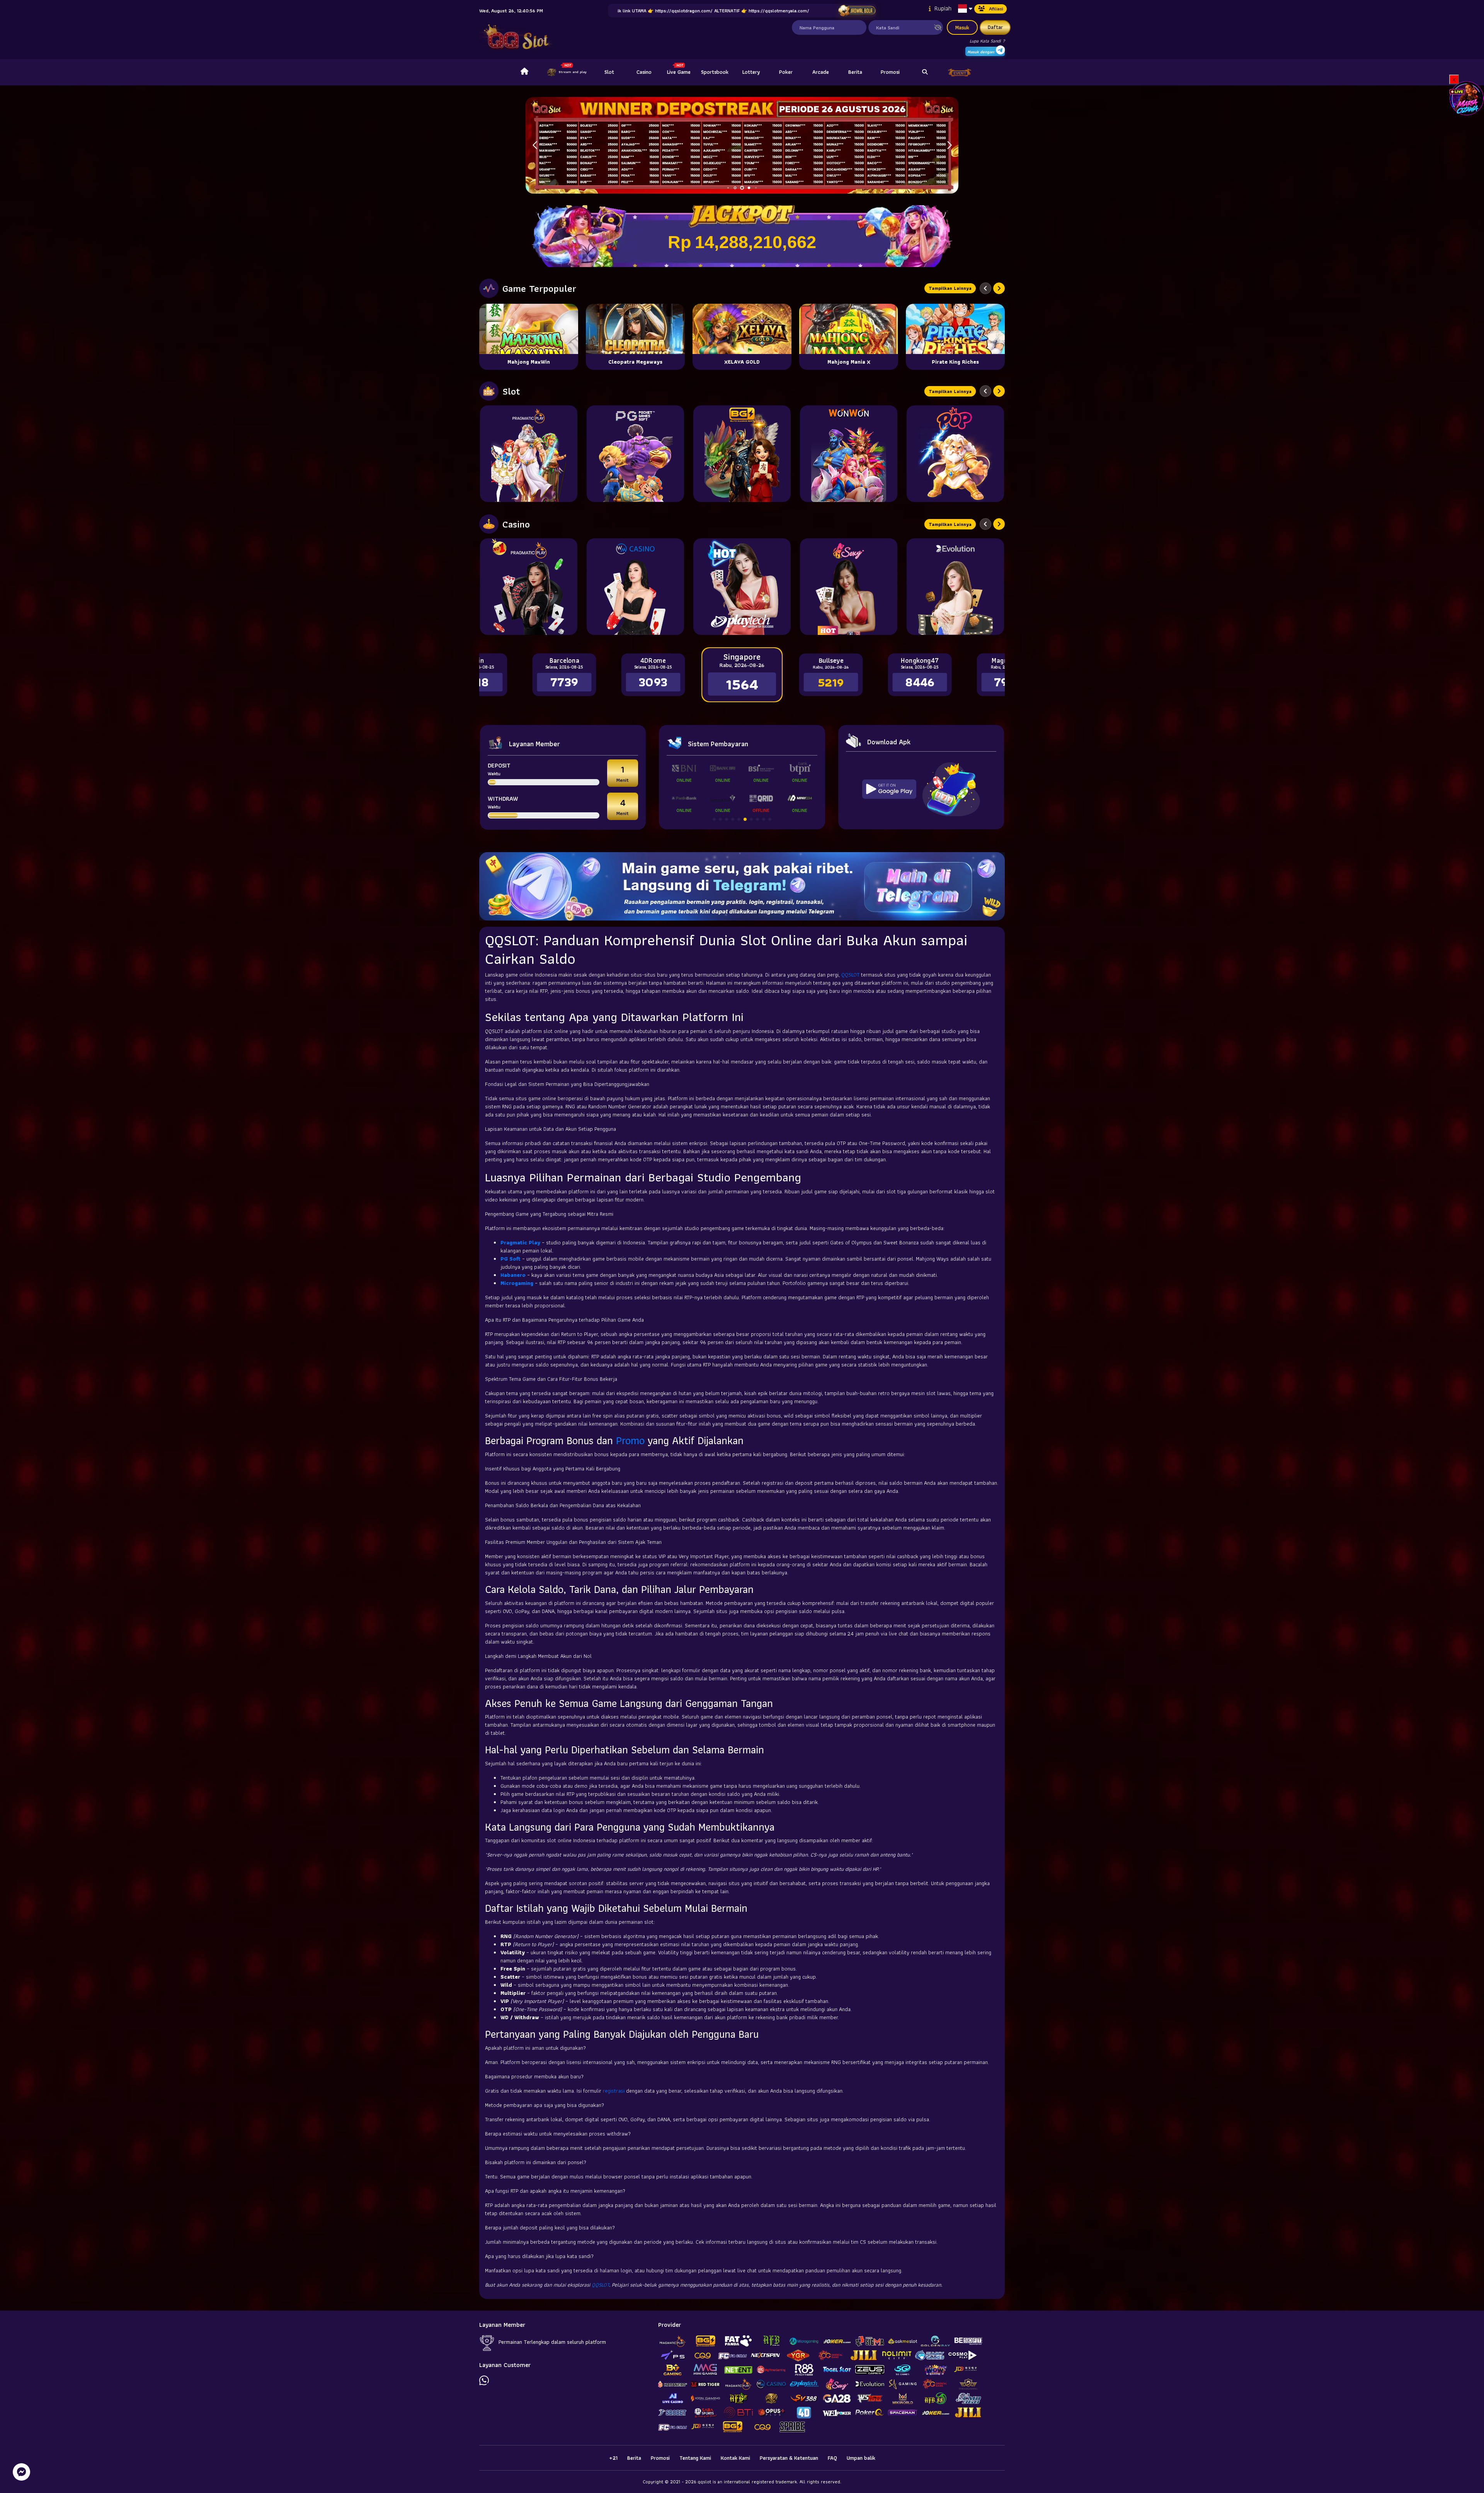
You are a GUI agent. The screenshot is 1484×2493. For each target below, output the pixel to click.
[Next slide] (999, 288)
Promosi (890, 72)
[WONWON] (849, 454)
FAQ (832, 2458)
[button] (949, 145)
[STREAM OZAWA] (1467, 98)
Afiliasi (996, 9)
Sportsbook (715, 72)
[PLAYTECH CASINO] (742, 587)
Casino (644, 72)
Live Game (679, 72)
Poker (786, 72)
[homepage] (524, 72)
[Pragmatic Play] (529, 454)
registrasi (614, 2091)
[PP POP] (955, 454)
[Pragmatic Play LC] (529, 587)
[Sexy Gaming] (849, 587)
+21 (613, 2458)
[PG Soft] (635, 454)
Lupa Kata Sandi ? (987, 41)
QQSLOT (850, 975)
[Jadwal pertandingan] (857, 11)
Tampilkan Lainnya (950, 288)
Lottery (751, 72)
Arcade (821, 72)
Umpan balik (861, 2458)
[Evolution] (955, 587)
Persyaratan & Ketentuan (789, 2458)
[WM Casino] (635, 587)
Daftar (995, 27)
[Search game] (925, 72)
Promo (630, 1440)
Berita (855, 72)
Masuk (962, 27)
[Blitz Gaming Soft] (742, 454)
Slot (609, 72)
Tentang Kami (695, 2458)
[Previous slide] (985, 288)
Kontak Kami (735, 2458)
